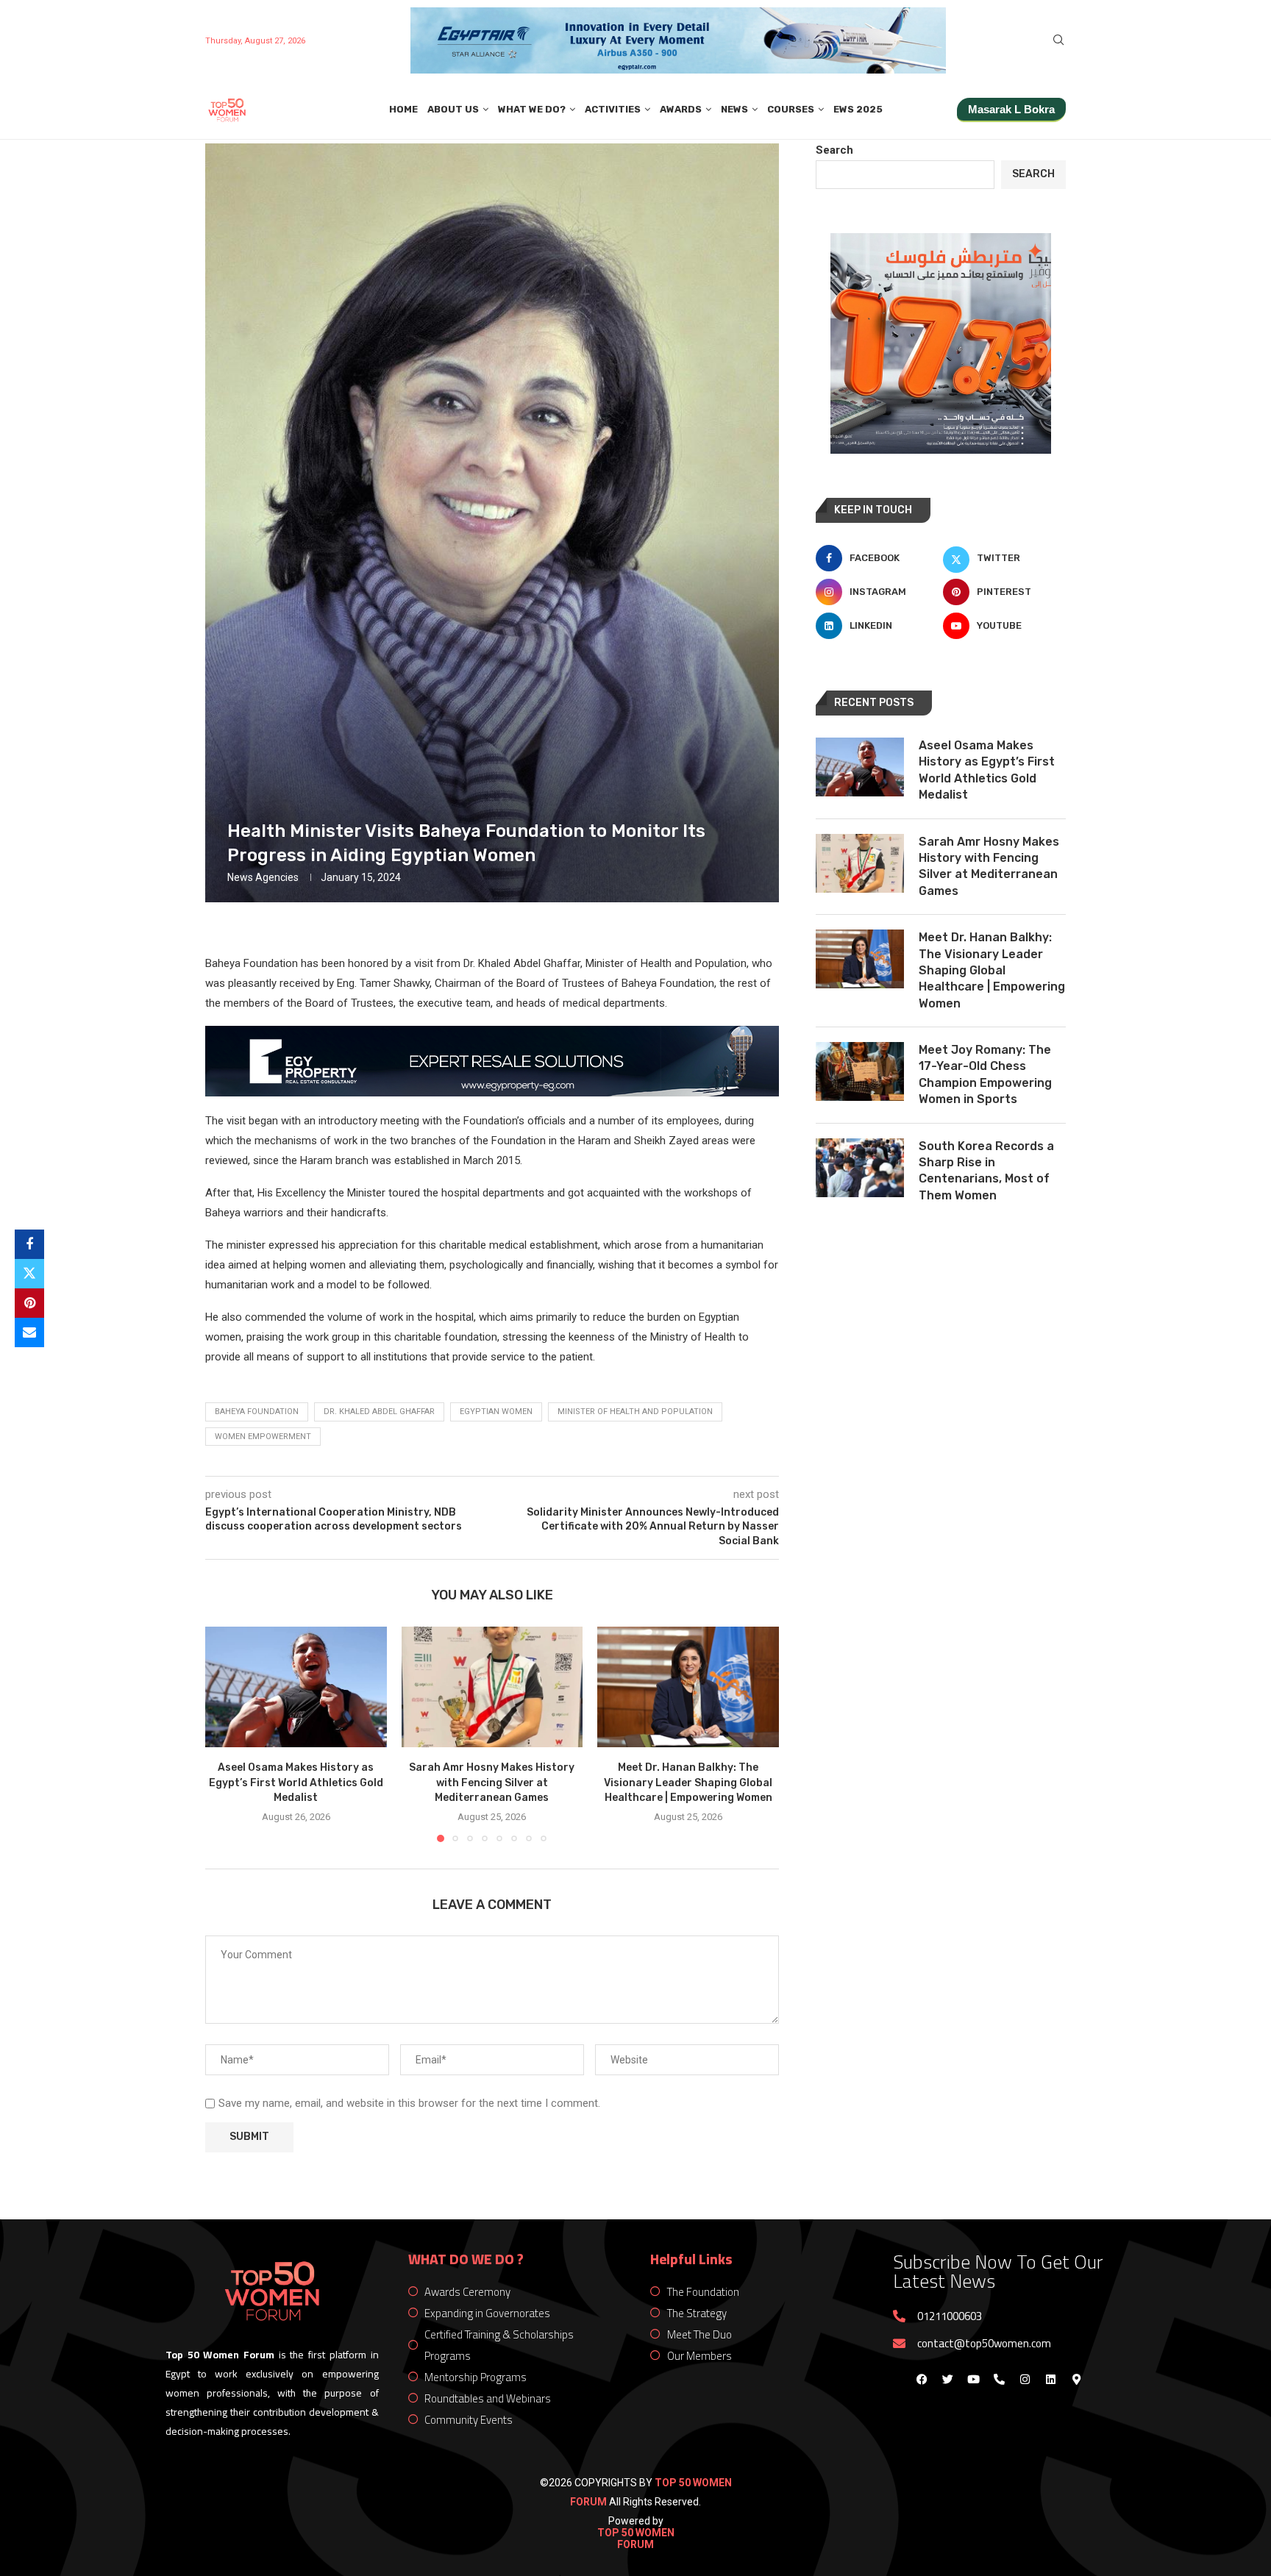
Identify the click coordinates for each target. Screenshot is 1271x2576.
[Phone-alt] (999, 2380)
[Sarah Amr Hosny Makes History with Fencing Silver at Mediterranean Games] (492, 1687)
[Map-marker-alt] (1076, 2380)
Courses (791, 109)
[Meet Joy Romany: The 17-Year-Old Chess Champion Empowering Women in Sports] (860, 1071)
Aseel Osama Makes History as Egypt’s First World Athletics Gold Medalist (296, 1783)
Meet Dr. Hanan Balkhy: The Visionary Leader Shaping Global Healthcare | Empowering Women (688, 1783)
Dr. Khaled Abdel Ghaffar (379, 1412)
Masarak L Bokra (1011, 109)
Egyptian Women (496, 1412)
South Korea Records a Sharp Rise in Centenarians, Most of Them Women (986, 1171)
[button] (225, 1733)
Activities (613, 109)
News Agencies (263, 877)
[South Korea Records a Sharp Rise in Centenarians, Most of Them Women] (860, 1168)
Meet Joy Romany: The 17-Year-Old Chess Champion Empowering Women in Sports (985, 1074)
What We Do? (532, 109)
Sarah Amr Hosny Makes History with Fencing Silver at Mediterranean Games (492, 1783)
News (734, 109)
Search (834, 150)
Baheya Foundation (257, 1412)
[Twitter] (947, 2380)
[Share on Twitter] (29, 1274)
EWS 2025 (858, 109)
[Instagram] (1025, 2380)
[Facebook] (922, 2380)
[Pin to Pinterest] (29, 1303)
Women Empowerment (263, 1437)
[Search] (1058, 40)
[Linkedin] (1050, 2380)
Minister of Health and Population (635, 1412)
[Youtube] (973, 2380)
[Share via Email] (29, 1332)
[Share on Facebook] (29, 1244)
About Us (453, 109)
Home (403, 109)
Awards (681, 109)
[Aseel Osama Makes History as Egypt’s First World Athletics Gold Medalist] (296, 1687)
